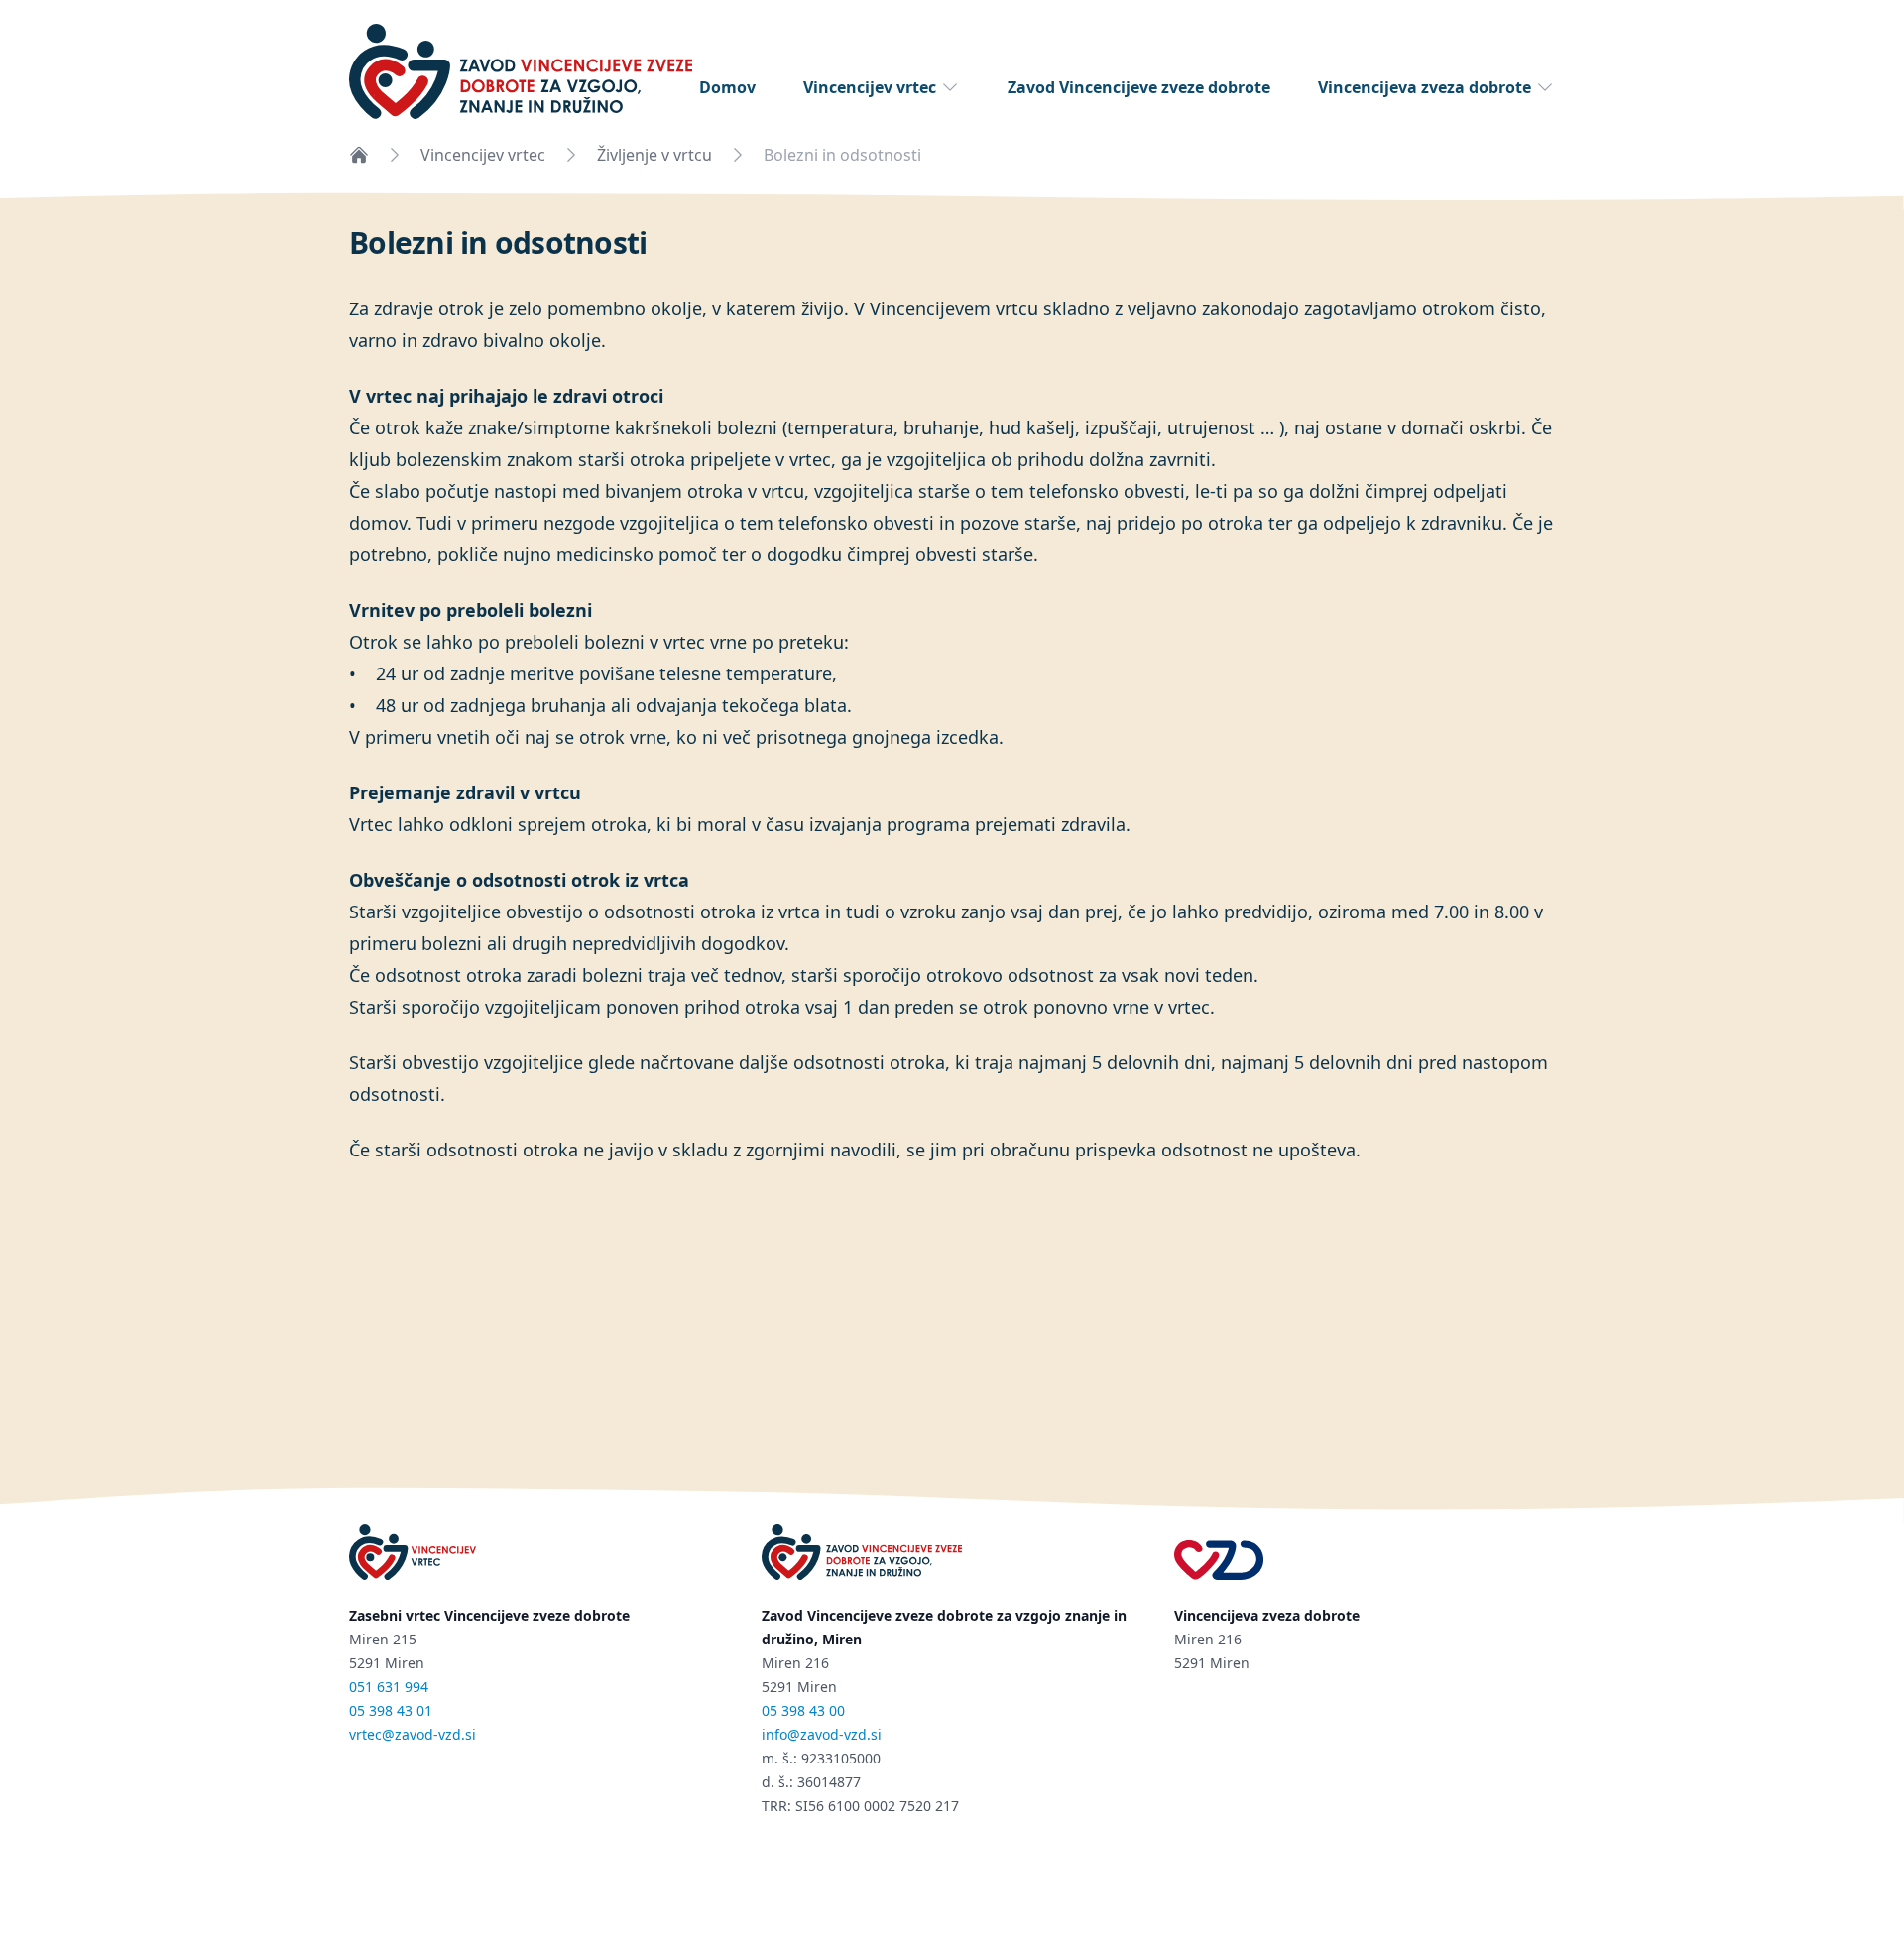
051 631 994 (389, 1687)
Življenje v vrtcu (654, 155)
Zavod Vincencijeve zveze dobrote (1139, 87)
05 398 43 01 (391, 1710)
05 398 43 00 (803, 1710)
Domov (727, 87)
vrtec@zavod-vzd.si (413, 1734)
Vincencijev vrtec (870, 87)
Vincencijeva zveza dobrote (1425, 87)
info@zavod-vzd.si (822, 1734)
